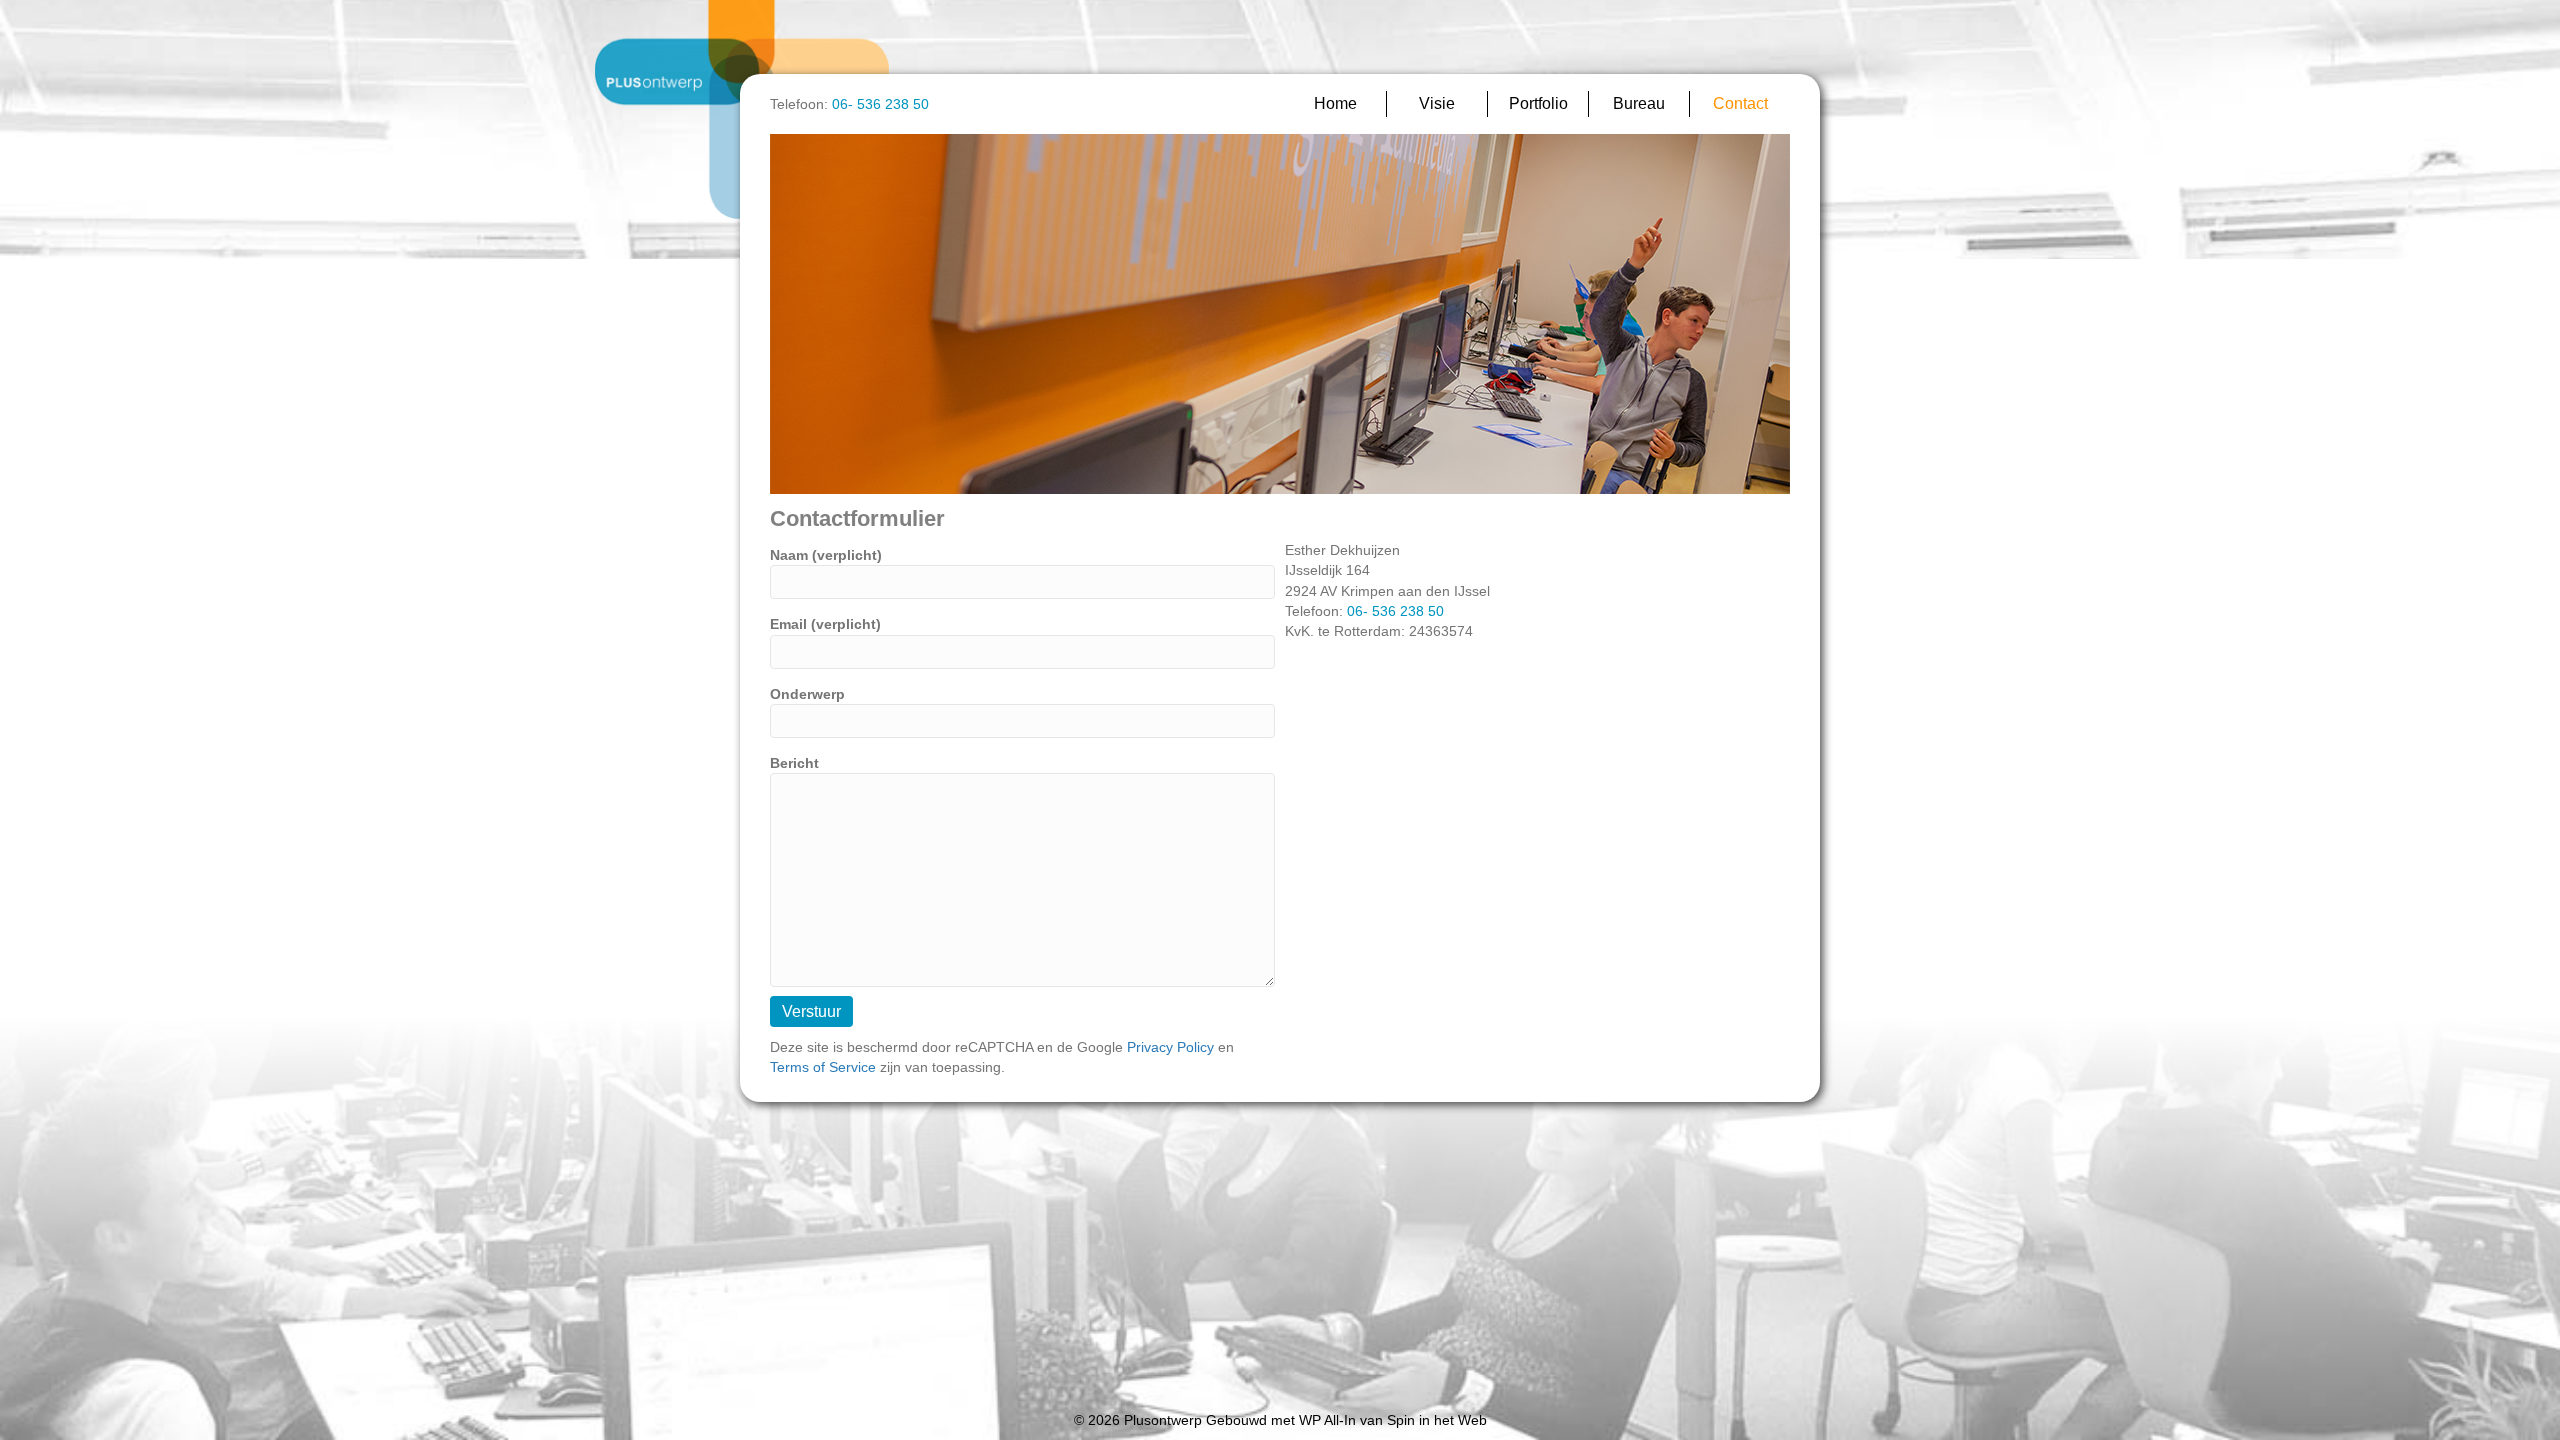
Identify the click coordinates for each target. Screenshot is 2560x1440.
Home (1335, 103)
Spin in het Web (1437, 1420)
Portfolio (1538, 103)
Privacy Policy (1170, 1047)
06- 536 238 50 (880, 104)
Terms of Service (823, 1067)
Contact (1740, 103)
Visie (1437, 103)
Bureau (1639, 103)
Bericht (794, 763)
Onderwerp (807, 694)
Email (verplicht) (825, 624)
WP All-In (1327, 1420)
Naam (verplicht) (826, 555)
